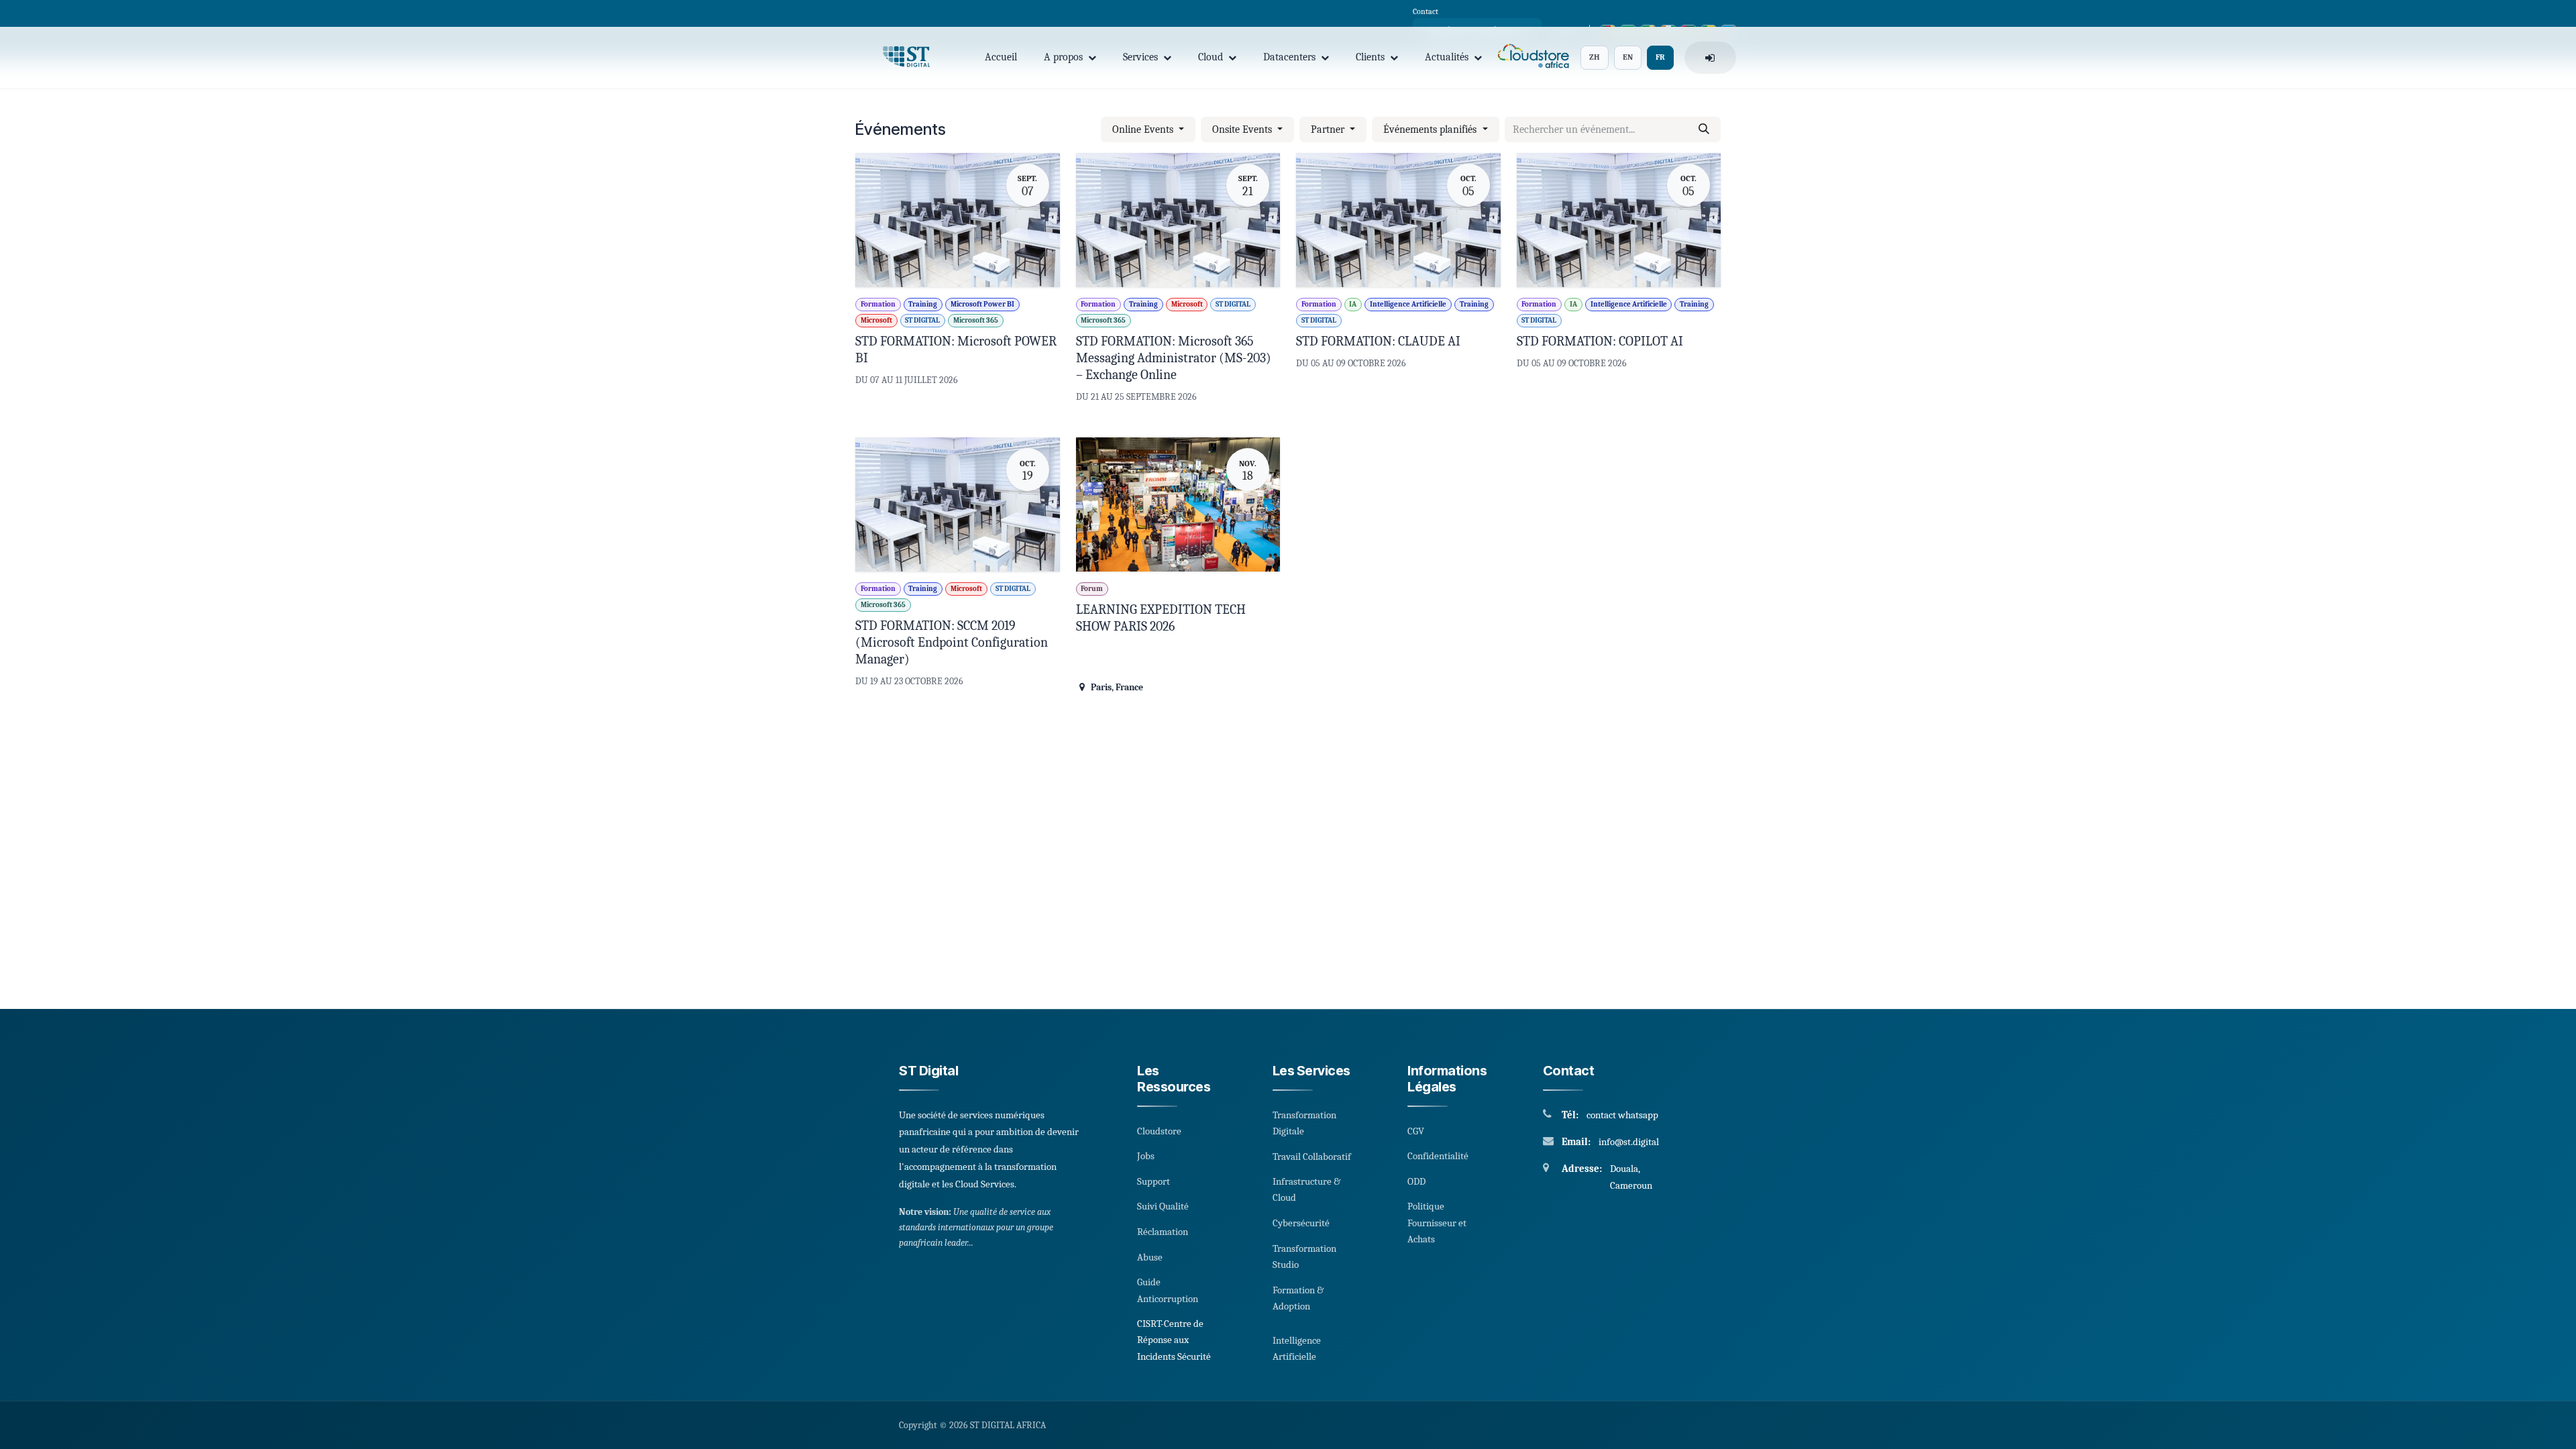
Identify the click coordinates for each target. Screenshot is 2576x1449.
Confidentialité (1438, 1156)
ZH (1595, 57)
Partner (1329, 129)
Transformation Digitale (1304, 1123)
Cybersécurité (1301, 1223)
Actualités (1447, 57)
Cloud (1211, 57)
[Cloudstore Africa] (1531, 58)
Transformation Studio (1304, 1256)
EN (1628, 57)
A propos (1063, 57)
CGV (1416, 1131)
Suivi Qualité (1163, 1206)
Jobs (1146, 1156)
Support (1153, 1181)
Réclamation (1163, 1232)
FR (1660, 57)
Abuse (1150, 1257)
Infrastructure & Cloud (1306, 1189)
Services (1140, 57)
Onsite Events (1243, 129)
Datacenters (1289, 57)
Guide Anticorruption (1168, 1290)
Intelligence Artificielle (1297, 1348)
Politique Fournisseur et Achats (1437, 1223)
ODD (1416, 1181)
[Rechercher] (1704, 129)
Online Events (1144, 129)
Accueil (1001, 57)
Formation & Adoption (1298, 1298)
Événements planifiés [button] (1431, 129)
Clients (1370, 57)
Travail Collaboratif (1312, 1157)
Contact (1426, 11)
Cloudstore (1159, 1131)
